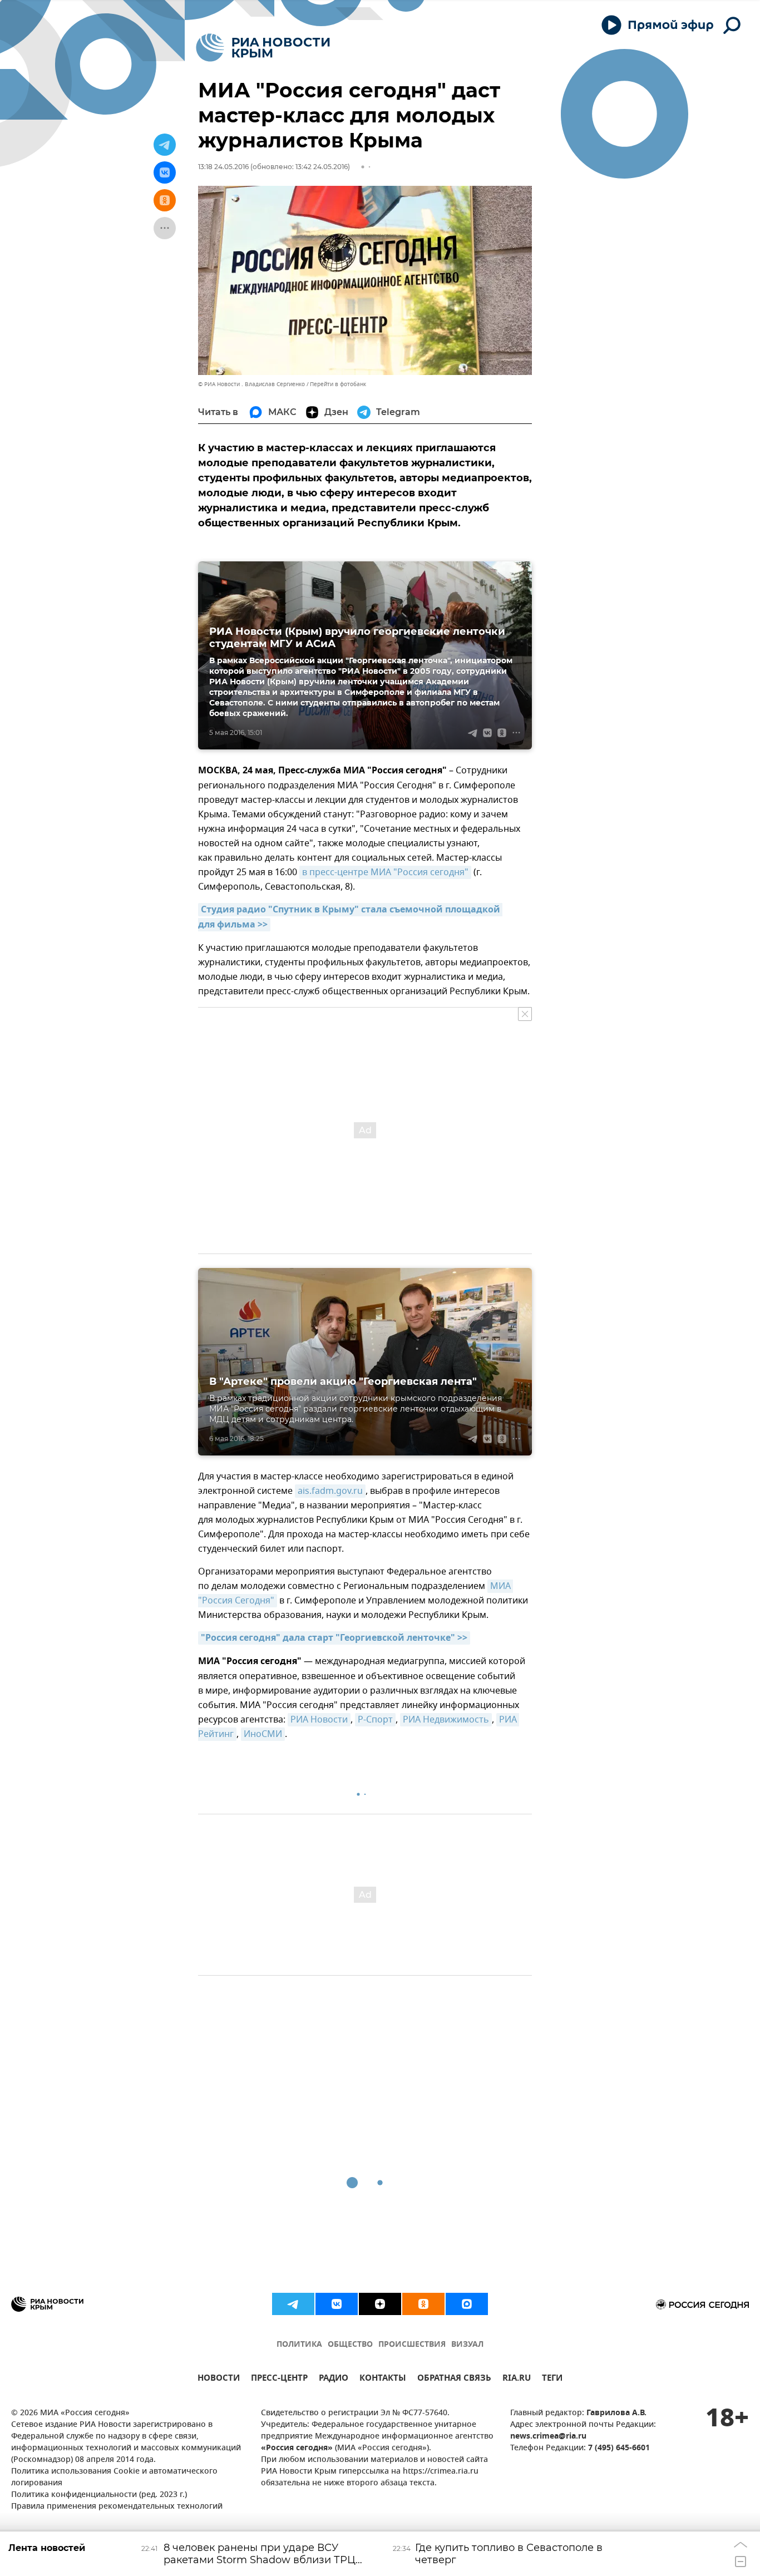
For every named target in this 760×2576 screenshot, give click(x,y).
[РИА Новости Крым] (263, 48)
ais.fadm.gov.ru (330, 1491)
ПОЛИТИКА (299, 2345)
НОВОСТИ (219, 2379)
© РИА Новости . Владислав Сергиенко (251, 384)
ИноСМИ (263, 1734)
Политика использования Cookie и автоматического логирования (114, 2478)
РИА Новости (319, 1720)
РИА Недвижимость (446, 1720)
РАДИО (334, 2379)
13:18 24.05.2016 (223, 167)
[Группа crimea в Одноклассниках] (423, 2304)
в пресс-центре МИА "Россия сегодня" (385, 872)
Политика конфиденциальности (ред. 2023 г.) (99, 2495)
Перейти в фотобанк (338, 384)
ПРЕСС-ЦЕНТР (279, 2379)
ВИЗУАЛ (467, 2345)
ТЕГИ (552, 2379)
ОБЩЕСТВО (350, 2345)
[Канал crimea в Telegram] (293, 2304)
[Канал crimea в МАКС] (467, 2304)
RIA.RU (517, 2379)
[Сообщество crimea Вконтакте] (337, 2304)
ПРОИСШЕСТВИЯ (412, 2345)
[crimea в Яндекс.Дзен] (380, 2304)
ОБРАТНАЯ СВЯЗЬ (454, 2379)
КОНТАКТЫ (383, 2379)
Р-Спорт (375, 1720)
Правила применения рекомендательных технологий (117, 2507)
